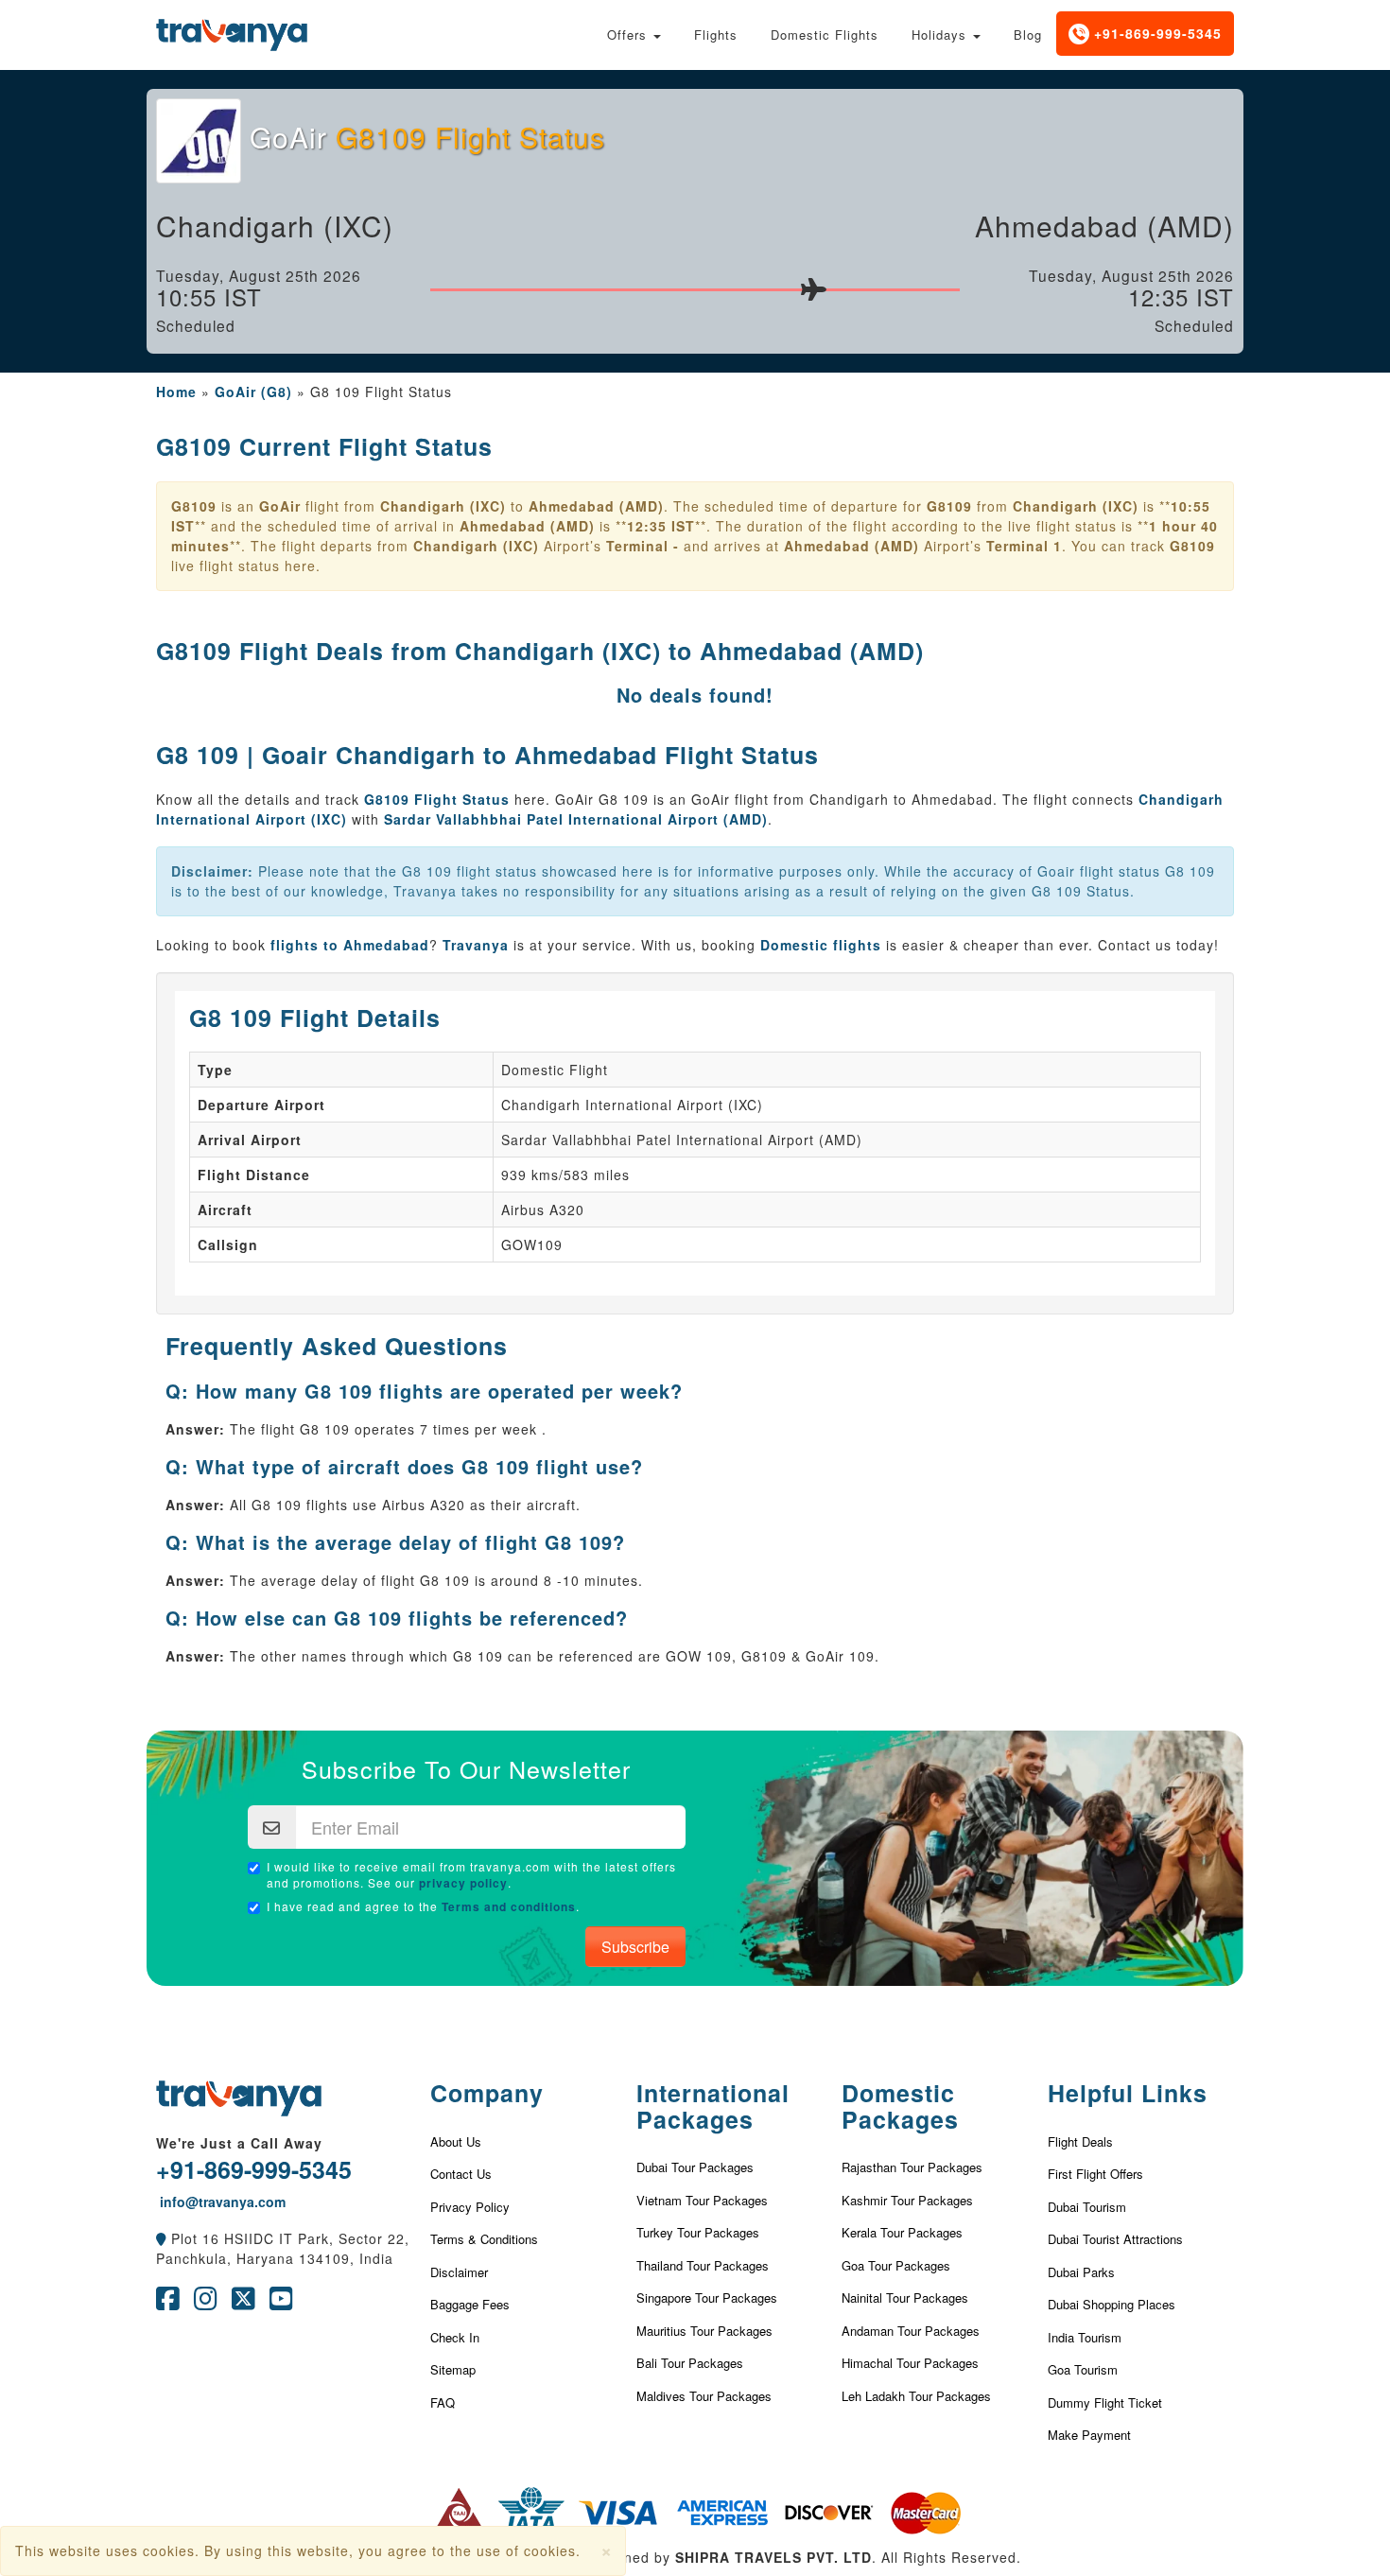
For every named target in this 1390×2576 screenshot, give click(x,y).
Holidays (941, 35)
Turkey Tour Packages (698, 2232)
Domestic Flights (825, 35)
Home (176, 392)
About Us (456, 2141)
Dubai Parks (1081, 2272)
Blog (1028, 35)
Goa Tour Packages (896, 2265)
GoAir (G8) (253, 392)
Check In (455, 2337)
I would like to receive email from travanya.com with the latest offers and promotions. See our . (471, 1875)
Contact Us (461, 2174)
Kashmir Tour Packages (907, 2200)
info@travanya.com (221, 2202)
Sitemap (453, 2369)
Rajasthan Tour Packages (912, 2167)
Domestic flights (821, 945)
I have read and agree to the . (423, 1906)
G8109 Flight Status (439, 799)
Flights (716, 35)
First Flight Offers (1095, 2174)
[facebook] (168, 2303)
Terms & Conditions (484, 2239)
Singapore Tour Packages (707, 2298)
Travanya (478, 945)
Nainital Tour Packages (905, 2298)
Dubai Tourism (1087, 2207)
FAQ (443, 2402)
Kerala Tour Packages (902, 2232)
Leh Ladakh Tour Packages (916, 2396)
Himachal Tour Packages (910, 2363)
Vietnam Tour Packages (702, 2200)
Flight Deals (1080, 2141)
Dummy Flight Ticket (1105, 2402)
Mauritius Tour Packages (704, 2331)
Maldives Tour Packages (704, 2396)
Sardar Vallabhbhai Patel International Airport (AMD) (576, 819)
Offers (629, 35)
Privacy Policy (470, 2207)
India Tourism (1085, 2337)
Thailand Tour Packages (703, 2265)
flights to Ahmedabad (350, 945)
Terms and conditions (509, 1906)
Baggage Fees (470, 2304)
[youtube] (281, 2303)
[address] (161, 2238)
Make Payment (1089, 2435)
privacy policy (463, 1883)
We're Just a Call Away (239, 2143)
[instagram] (206, 2303)
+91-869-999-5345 (1155, 33)
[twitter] (243, 2303)
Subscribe (635, 1947)
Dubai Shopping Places (1112, 2304)
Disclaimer (459, 2272)
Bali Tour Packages (690, 2363)
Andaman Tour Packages (911, 2331)
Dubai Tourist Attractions (1115, 2239)
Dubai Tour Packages (695, 2167)
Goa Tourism (1083, 2369)
